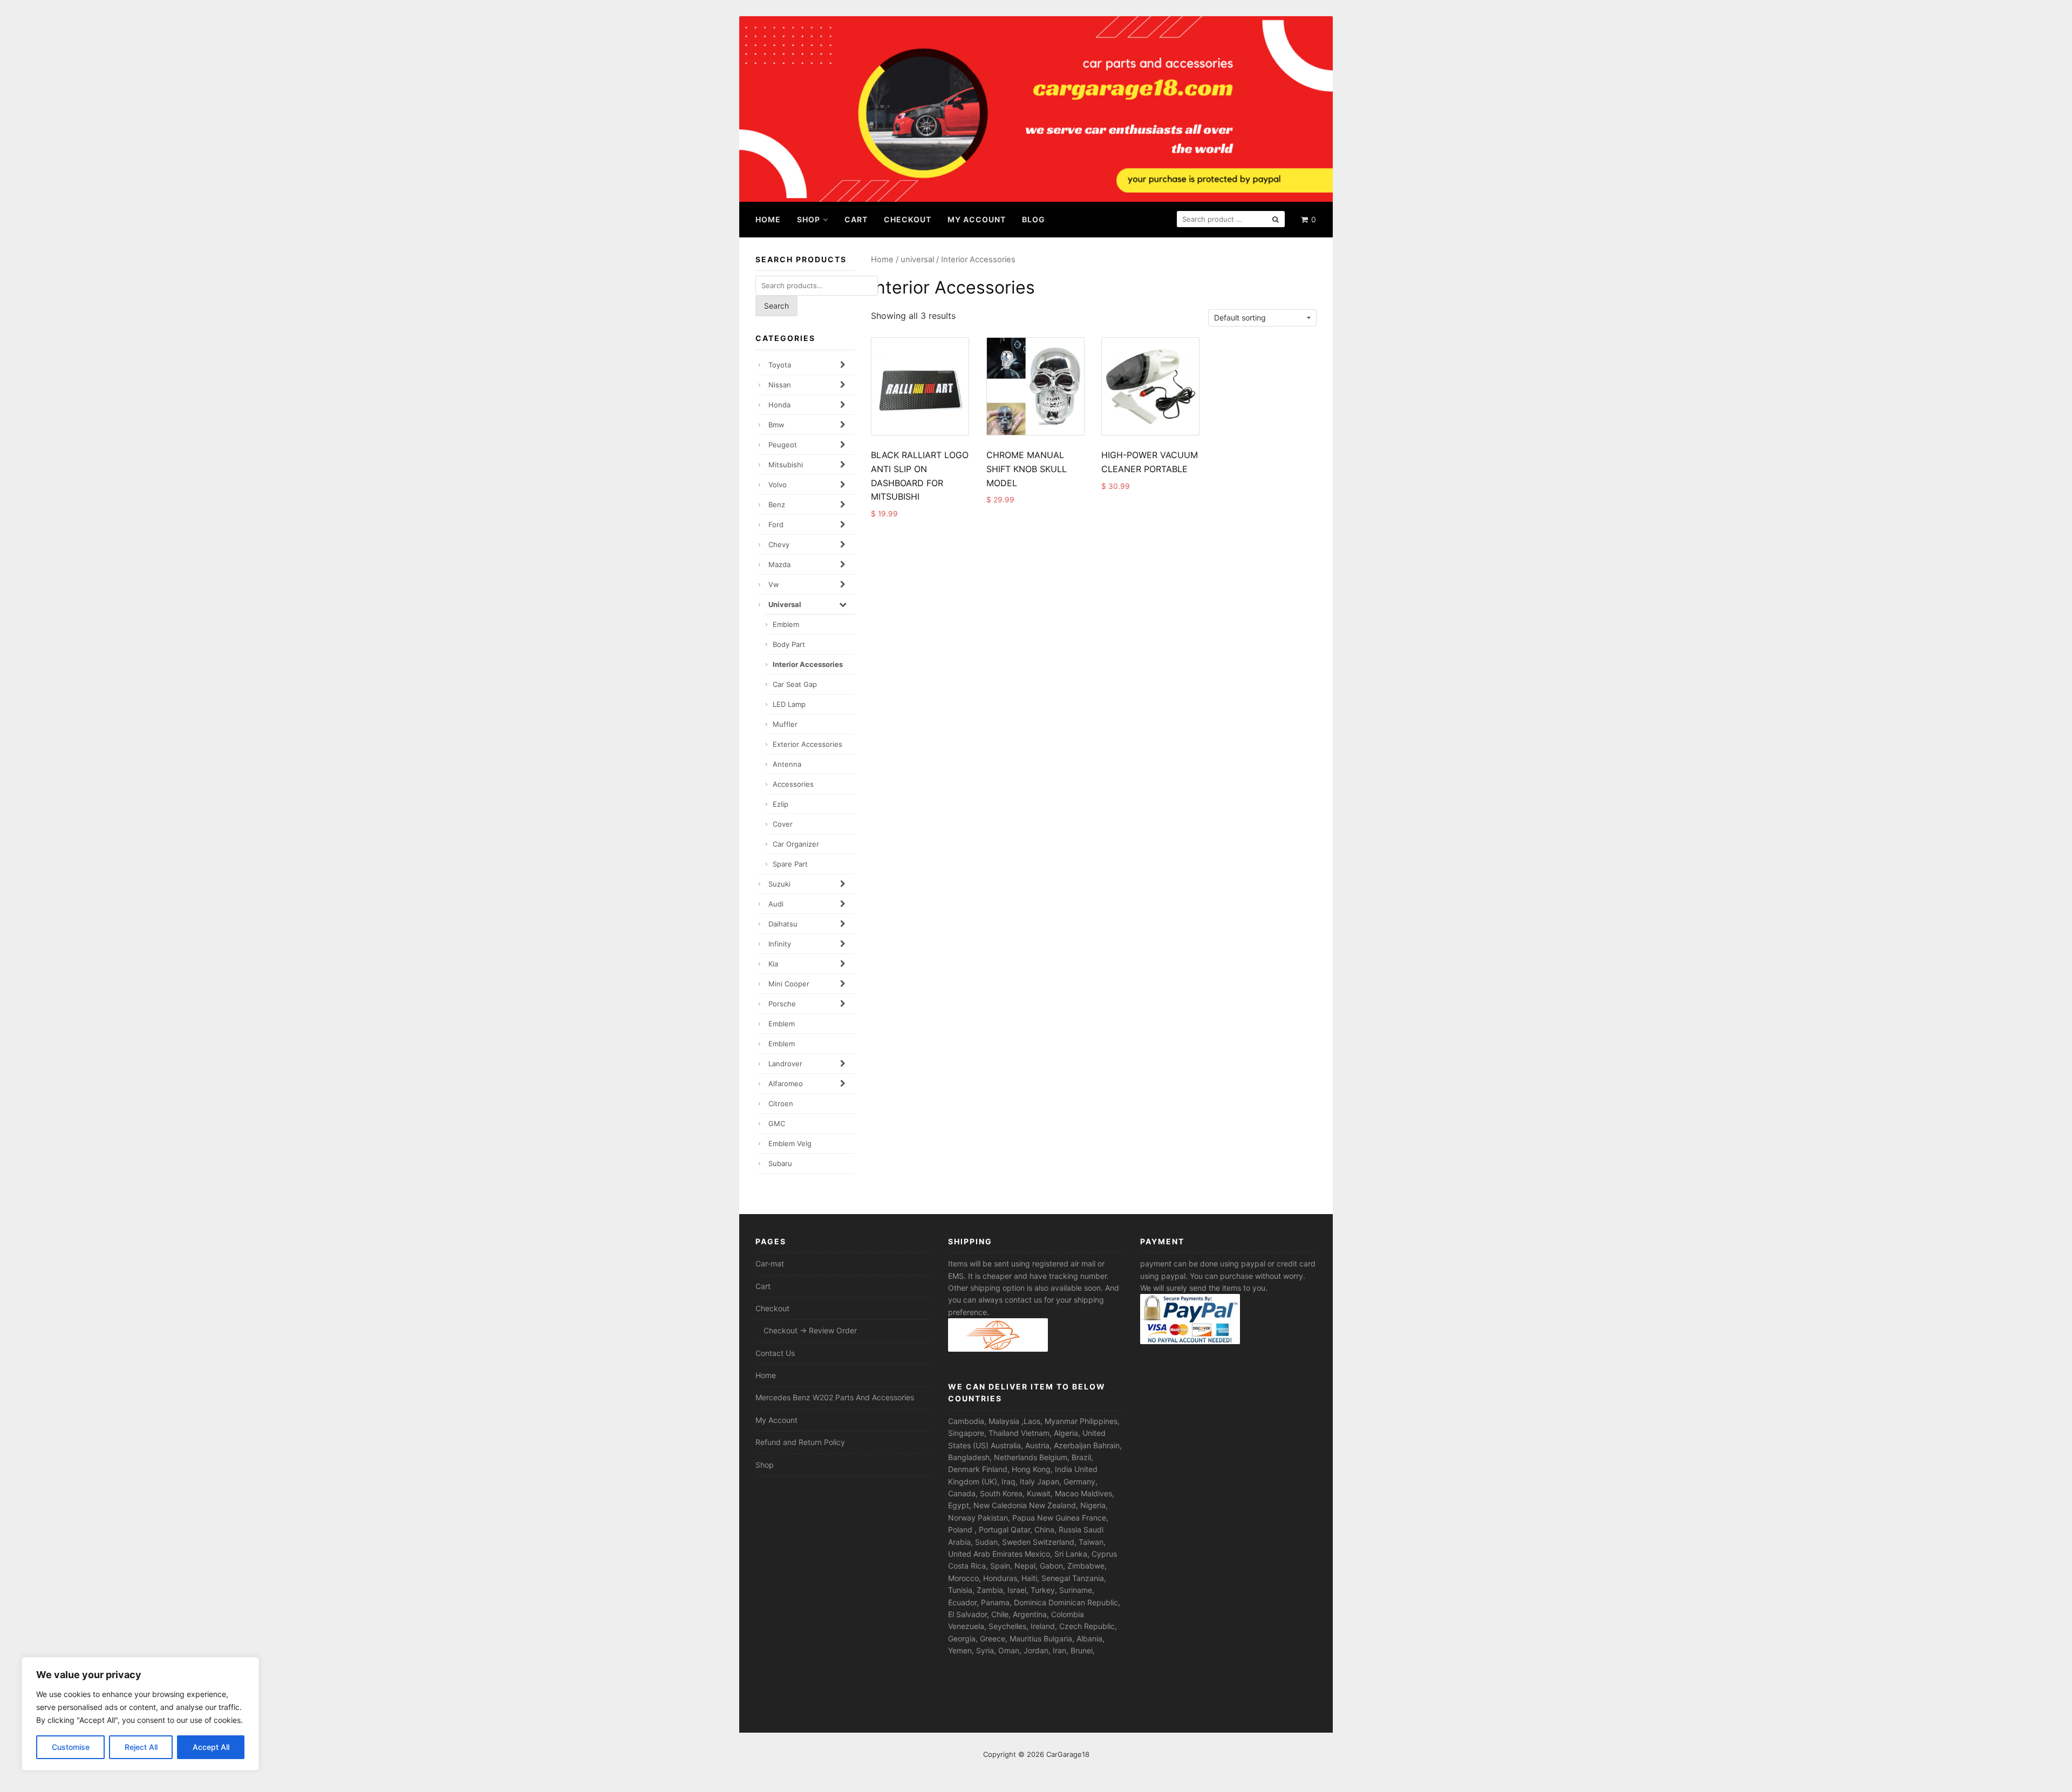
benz (777, 505)
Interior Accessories (808, 664)
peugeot (783, 445)
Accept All (211, 1747)
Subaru (780, 1163)
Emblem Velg (790, 1143)
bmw (776, 425)
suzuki (779, 884)
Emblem (786, 624)
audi (776, 904)
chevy (779, 544)
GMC (777, 1123)
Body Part (789, 644)
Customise (71, 1747)
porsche (782, 1004)
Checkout (908, 219)
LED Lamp (789, 704)
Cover (783, 824)
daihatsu (783, 924)
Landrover (785, 1064)
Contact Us (775, 1353)
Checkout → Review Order (810, 1330)
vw (774, 584)
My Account (977, 219)
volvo (778, 485)
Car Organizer (796, 844)
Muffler (785, 724)
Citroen (781, 1103)
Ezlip (781, 804)
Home (768, 219)
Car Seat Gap (795, 684)
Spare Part (790, 864)
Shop (809, 219)
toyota (780, 365)
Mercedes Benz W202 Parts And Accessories (835, 1397)
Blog (1034, 219)
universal (917, 260)
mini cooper (789, 984)
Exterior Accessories (807, 744)
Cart (856, 219)
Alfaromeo (786, 1084)
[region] (140, 1714)
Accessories (793, 784)
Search (776, 306)
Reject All (141, 1747)
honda (779, 405)
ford (776, 524)
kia (773, 964)
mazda (779, 564)
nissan (780, 385)
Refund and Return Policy (800, 1442)
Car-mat (770, 1263)
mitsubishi (786, 465)
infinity (780, 944)
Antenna (787, 764)
